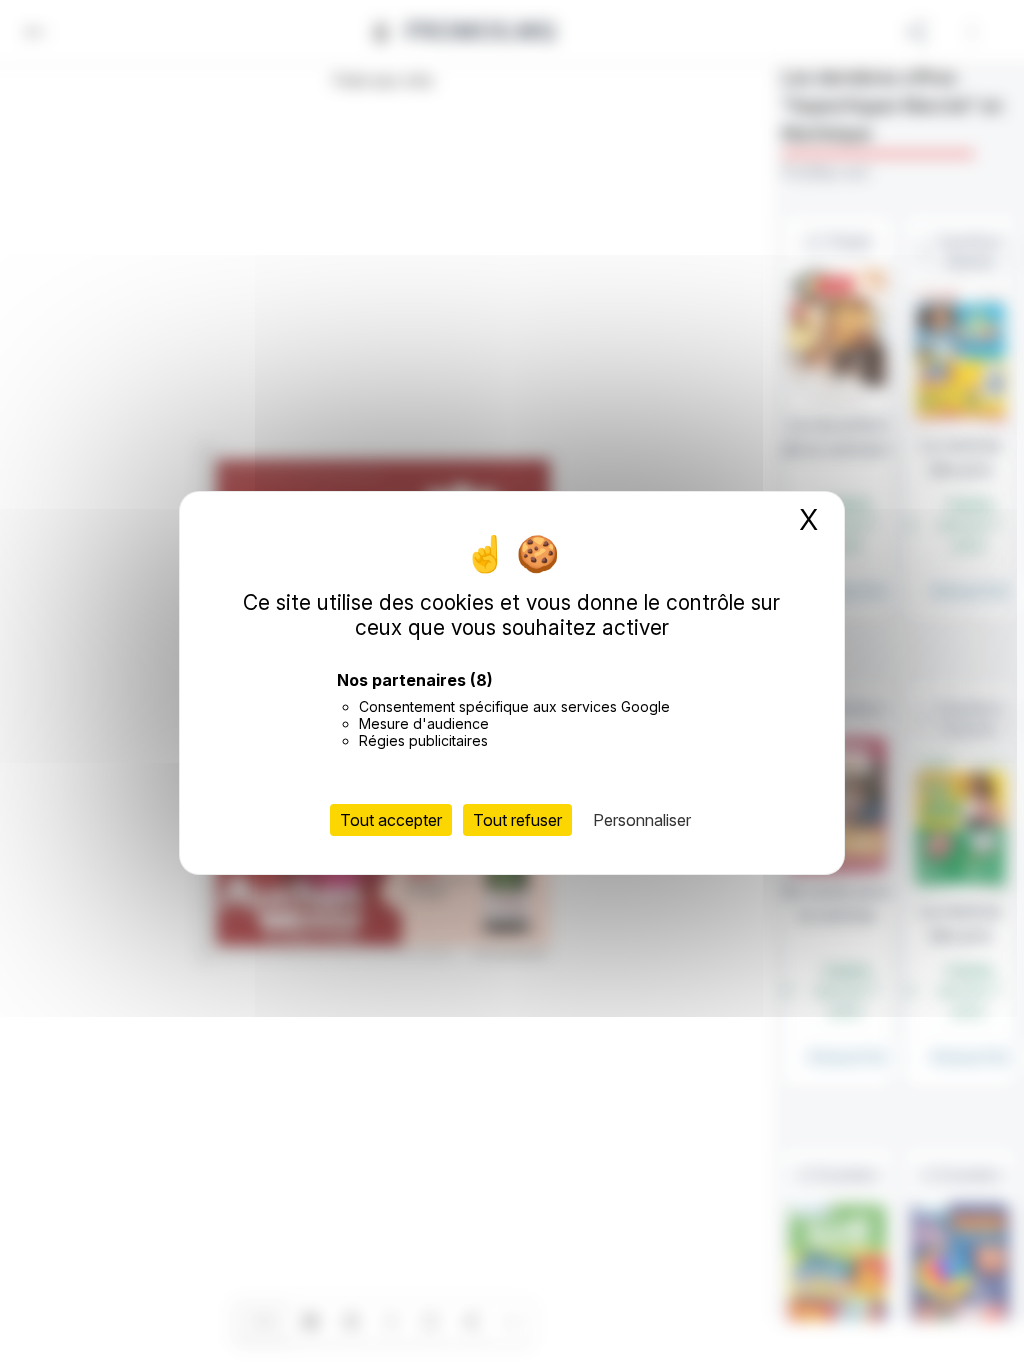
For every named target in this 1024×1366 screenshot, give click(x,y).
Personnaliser (642, 820)
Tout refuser (517, 820)
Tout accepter (391, 820)
